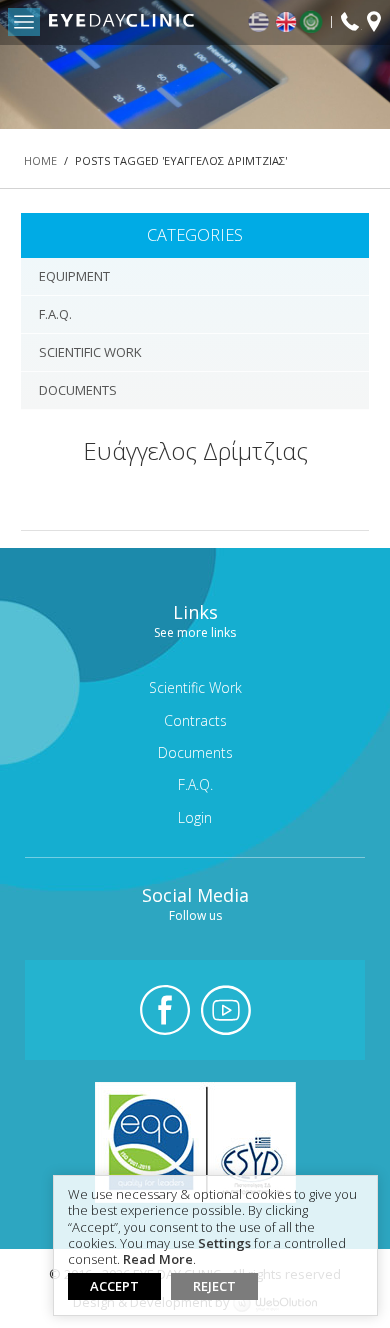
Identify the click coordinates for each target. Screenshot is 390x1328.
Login (195, 817)
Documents (78, 390)
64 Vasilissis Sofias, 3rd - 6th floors (374, 24)
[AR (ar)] (315, 22)
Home (40, 160)
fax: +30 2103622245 (350, 23)
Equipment (74, 276)
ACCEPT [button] (114, 1286)
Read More (158, 1260)
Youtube (226, 1010)
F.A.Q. (55, 314)
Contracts (195, 720)
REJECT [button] (214, 1286)
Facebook (165, 1010)
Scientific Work (90, 352)
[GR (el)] (260, 22)
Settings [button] (224, 1244)
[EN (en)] (287, 22)
